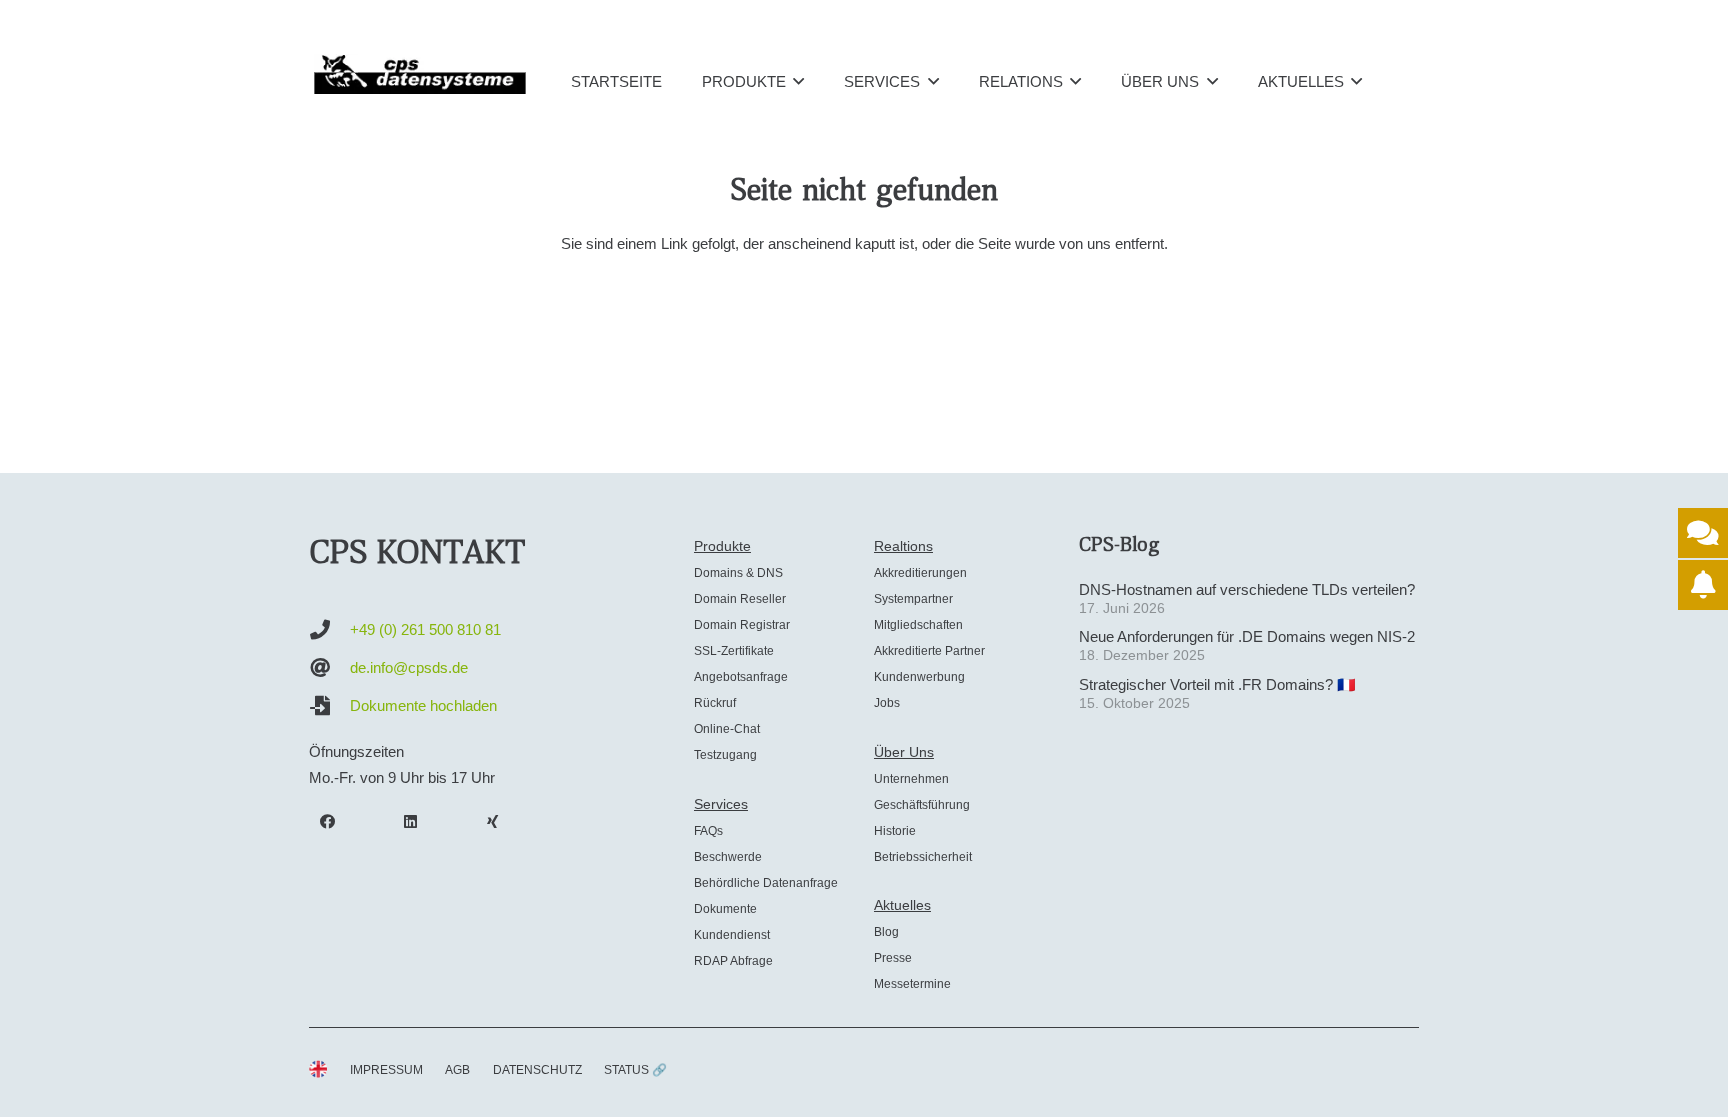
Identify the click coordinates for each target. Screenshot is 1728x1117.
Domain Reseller (740, 599)
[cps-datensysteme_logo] (420, 74)
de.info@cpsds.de (409, 667)
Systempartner (913, 599)
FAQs (708, 831)
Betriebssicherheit (923, 857)
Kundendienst (732, 935)
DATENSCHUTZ (537, 1070)
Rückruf (715, 703)
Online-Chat (727, 729)
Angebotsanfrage (741, 677)
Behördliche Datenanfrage (766, 883)
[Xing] (493, 822)
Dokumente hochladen (423, 705)
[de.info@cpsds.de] (329, 668)
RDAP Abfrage (733, 961)
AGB (457, 1070)
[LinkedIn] (411, 822)
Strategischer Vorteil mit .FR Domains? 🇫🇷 (1217, 684)
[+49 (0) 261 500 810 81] (329, 630)
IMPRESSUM (386, 1070)
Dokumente (725, 909)
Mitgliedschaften (918, 625)
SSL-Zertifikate (734, 651)
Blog (886, 932)
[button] (798, 81)
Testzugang (725, 755)
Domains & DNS (738, 573)
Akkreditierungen (920, 573)
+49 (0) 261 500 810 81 (425, 629)
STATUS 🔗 (635, 1070)
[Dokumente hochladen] (329, 706)
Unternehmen (911, 779)
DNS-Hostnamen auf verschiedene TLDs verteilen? (1247, 589)
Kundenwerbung (919, 677)
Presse (893, 958)
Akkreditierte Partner (929, 651)
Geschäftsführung (922, 805)
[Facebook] (328, 822)
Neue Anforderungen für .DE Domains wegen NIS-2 (1247, 636)
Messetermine (912, 984)
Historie (895, 831)
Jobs (887, 703)
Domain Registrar (742, 625)
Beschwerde (728, 857)
